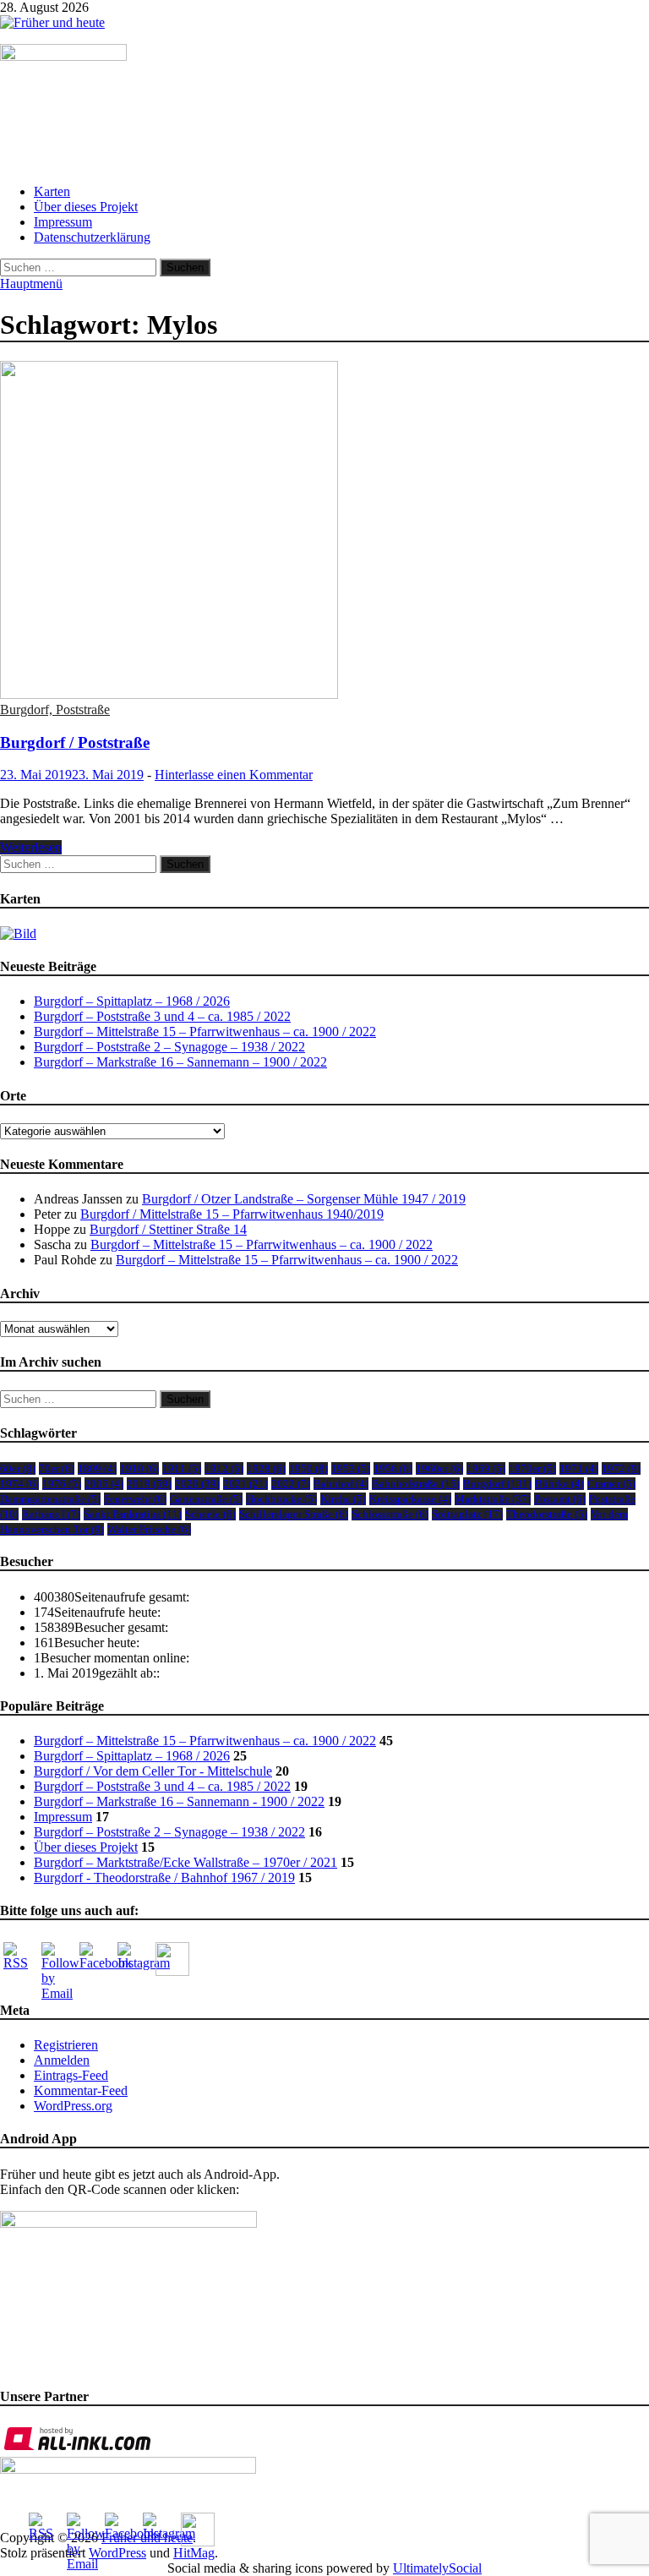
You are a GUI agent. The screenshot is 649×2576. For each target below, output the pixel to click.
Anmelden (62, 2060)
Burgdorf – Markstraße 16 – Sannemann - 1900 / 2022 (179, 1801)
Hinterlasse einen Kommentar (234, 775)
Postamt (560, 1499)
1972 (621, 1468)
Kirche (343, 1499)
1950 (308, 1468)
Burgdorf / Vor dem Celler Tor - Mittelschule (153, 1771)
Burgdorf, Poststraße (55, 709)
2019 (149, 1484)
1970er (532, 1468)
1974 (19, 1484)
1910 (139, 1468)
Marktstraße (493, 1499)
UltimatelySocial (437, 2568)
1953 (351, 1468)
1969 (486, 1468)
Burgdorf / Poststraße (75, 742)
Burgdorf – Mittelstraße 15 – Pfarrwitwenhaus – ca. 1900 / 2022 (205, 1031)
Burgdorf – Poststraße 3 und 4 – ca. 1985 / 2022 (162, 1016)
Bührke (559, 1484)
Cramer (611, 1484)
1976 (62, 1484)
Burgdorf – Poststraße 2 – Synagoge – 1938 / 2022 (169, 1047)
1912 (224, 1468)
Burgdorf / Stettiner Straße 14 (168, 1229)
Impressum (63, 222)
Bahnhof (341, 1484)
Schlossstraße (390, 1514)
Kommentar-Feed (81, 2090)
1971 (579, 1468)
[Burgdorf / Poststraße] (324, 532)
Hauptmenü (31, 284)
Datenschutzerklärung (92, 237)
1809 (97, 1468)
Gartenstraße (206, 1499)
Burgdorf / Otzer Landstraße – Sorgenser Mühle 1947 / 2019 (304, 1199)
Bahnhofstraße (416, 1484)
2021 (245, 1484)
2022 (291, 1484)
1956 (393, 1468)
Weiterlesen (31, 847)
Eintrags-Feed (71, 2075)
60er (18, 1468)
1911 (182, 1468)
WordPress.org (73, 2106)
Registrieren (66, 2045)
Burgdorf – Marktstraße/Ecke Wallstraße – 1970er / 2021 (185, 1862)
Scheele (210, 1514)
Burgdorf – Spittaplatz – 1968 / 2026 (132, 1001)
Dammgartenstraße (50, 1499)
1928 (266, 1468)
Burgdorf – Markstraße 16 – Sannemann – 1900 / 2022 (180, 1062)
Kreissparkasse (410, 1499)
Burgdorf (497, 1484)
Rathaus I (51, 1514)
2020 (197, 1484)
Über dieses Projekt (86, 207)
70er (57, 1468)
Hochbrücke (281, 1499)
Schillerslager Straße (294, 1514)
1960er (439, 1468)
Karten (52, 191)
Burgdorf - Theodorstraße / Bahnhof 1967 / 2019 (164, 1877)
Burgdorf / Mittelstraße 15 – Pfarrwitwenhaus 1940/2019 (232, 1214)
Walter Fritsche (149, 1529)
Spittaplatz (467, 1514)
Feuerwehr (135, 1499)
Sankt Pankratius (133, 1514)
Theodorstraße (547, 1514)
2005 (104, 1484)
